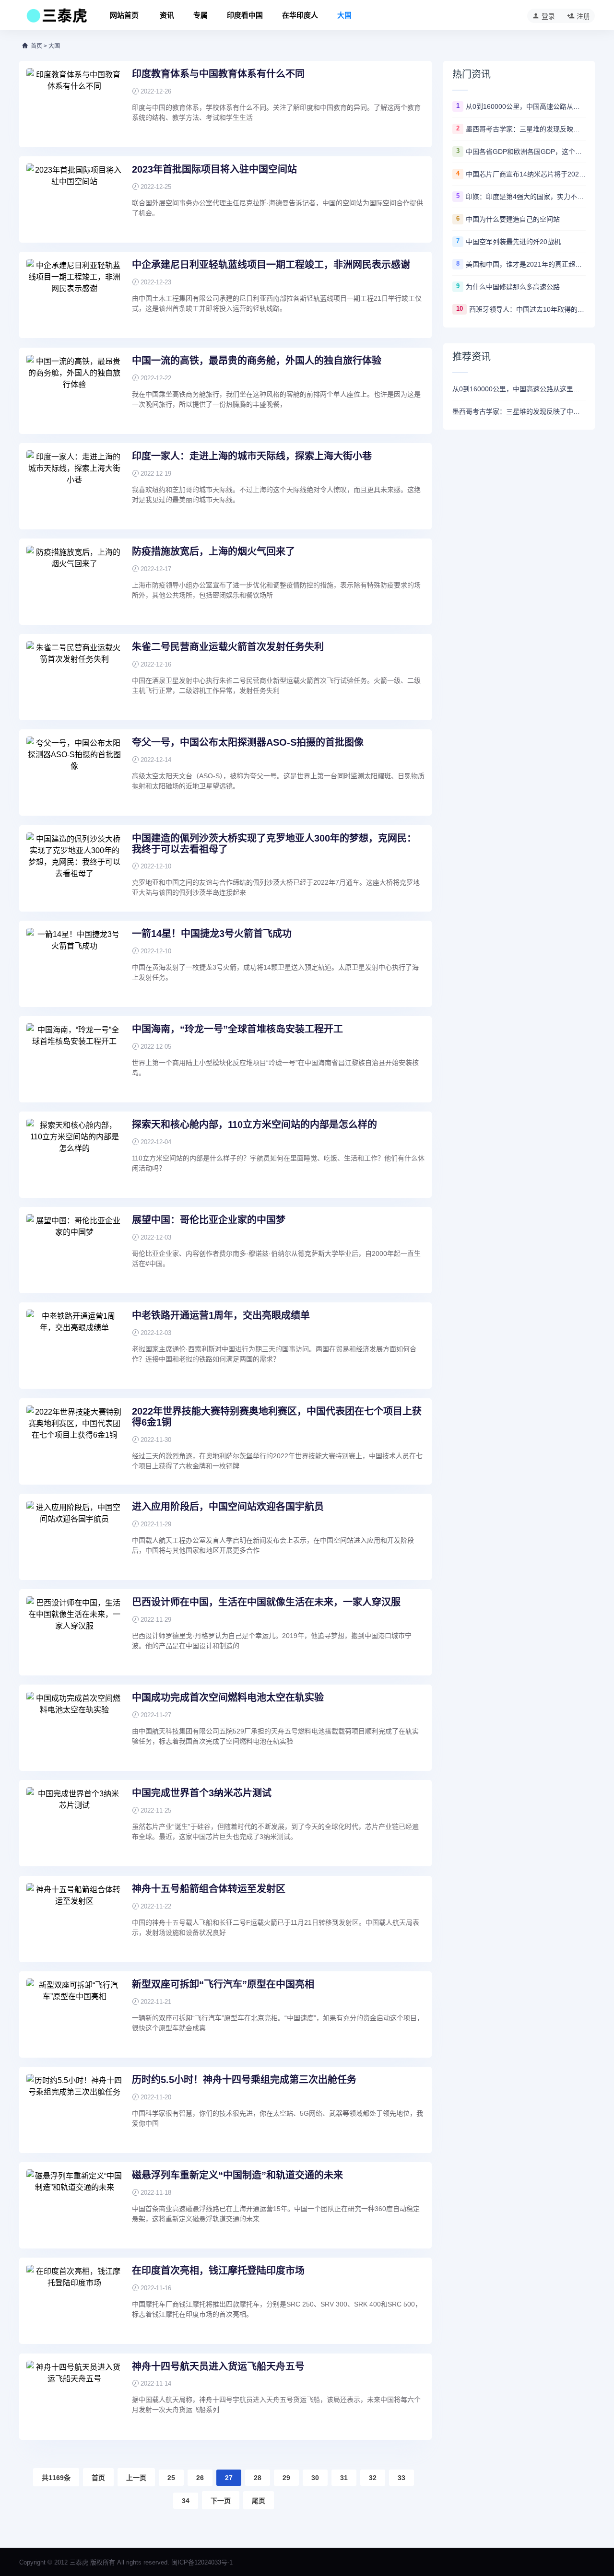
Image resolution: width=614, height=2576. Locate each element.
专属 (201, 15)
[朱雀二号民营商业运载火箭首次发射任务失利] (74, 677)
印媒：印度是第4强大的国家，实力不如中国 (526, 197)
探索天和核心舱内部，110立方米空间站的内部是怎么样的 (254, 1124)
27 (229, 2478)
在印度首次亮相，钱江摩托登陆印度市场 (218, 2271)
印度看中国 (245, 15)
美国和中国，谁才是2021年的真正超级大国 (526, 264)
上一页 (136, 2478)
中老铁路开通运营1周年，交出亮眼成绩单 (221, 1315)
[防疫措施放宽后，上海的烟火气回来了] (74, 582)
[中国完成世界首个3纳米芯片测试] (74, 1823)
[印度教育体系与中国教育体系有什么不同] (74, 104)
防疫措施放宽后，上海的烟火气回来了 (213, 551)
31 (344, 2478)
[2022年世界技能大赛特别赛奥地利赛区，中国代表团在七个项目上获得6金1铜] (74, 1441)
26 (200, 2478)
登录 (548, 16)
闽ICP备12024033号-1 (202, 2562)
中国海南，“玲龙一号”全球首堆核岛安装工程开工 (237, 1029)
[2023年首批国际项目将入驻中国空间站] (74, 199)
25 (171, 2478)
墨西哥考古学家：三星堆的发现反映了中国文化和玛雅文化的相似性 (526, 129)
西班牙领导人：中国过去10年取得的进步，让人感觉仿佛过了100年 (527, 309)
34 (186, 2501)
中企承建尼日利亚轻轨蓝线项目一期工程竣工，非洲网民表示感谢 (271, 265)
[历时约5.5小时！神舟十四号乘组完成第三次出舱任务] (74, 2110)
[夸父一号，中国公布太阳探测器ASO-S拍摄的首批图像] (74, 773)
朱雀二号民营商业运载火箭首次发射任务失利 (228, 647)
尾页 (259, 2501)
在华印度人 (300, 15)
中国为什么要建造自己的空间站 (513, 219)
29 (286, 2478)
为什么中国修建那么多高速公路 (513, 287)
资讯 (167, 15)
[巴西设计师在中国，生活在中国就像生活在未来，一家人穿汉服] (74, 1632)
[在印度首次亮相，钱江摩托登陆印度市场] (74, 2301)
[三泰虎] (56, 18)
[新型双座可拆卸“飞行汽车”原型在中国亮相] (74, 2014)
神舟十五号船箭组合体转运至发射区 (209, 1889)
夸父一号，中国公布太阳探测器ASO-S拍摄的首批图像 (248, 742)
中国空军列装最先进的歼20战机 (513, 242)
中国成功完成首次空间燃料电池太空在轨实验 (228, 1698)
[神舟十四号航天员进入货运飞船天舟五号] (74, 2397)
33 (401, 2478)
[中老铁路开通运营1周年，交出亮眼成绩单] (74, 1346)
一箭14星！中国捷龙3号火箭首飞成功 (212, 934)
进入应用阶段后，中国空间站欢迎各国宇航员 (228, 1507)
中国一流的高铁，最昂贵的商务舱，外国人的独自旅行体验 (257, 361)
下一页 (221, 2501)
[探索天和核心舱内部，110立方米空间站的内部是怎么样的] (74, 1155)
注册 (583, 16)
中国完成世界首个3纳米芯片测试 (202, 1793)
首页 (36, 46)
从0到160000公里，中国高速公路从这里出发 (526, 106)
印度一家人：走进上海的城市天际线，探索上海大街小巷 (252, 456)
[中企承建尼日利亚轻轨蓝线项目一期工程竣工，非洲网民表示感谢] (74, 295)
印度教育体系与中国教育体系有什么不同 (218, 74)
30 (315, 2478)
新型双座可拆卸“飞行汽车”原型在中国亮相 (223, 1984)
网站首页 (124, 15)
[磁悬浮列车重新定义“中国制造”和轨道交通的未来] (74, 2205)
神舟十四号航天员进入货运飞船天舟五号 (218, 2366)
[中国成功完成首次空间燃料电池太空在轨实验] (74, 1728)
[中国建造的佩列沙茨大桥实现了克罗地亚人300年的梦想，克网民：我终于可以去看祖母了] (74, 868)
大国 (344, 15)
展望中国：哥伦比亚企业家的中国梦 (209, 1220)
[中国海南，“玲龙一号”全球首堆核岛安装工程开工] (74, 1059)
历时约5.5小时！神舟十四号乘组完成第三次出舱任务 (244, 2080)
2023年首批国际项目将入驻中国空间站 (214, 169)
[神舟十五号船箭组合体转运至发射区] (74, 1919)
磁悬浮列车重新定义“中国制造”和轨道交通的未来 (237, 2175)
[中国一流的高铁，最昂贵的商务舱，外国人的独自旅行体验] (74, 391)
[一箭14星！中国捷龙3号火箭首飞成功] (74, 964)
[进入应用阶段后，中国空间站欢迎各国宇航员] (74, 1537)
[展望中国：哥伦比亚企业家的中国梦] (74, 1250)
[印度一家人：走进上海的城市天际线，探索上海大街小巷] (74, 486)
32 (373, 2478)
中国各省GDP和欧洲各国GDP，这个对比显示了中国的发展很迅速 (526, 152)
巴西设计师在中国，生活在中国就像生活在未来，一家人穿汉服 (266, 1602)
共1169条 (56, 2478)
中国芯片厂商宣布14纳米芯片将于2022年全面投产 (526, 174)
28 (258, 2478)
